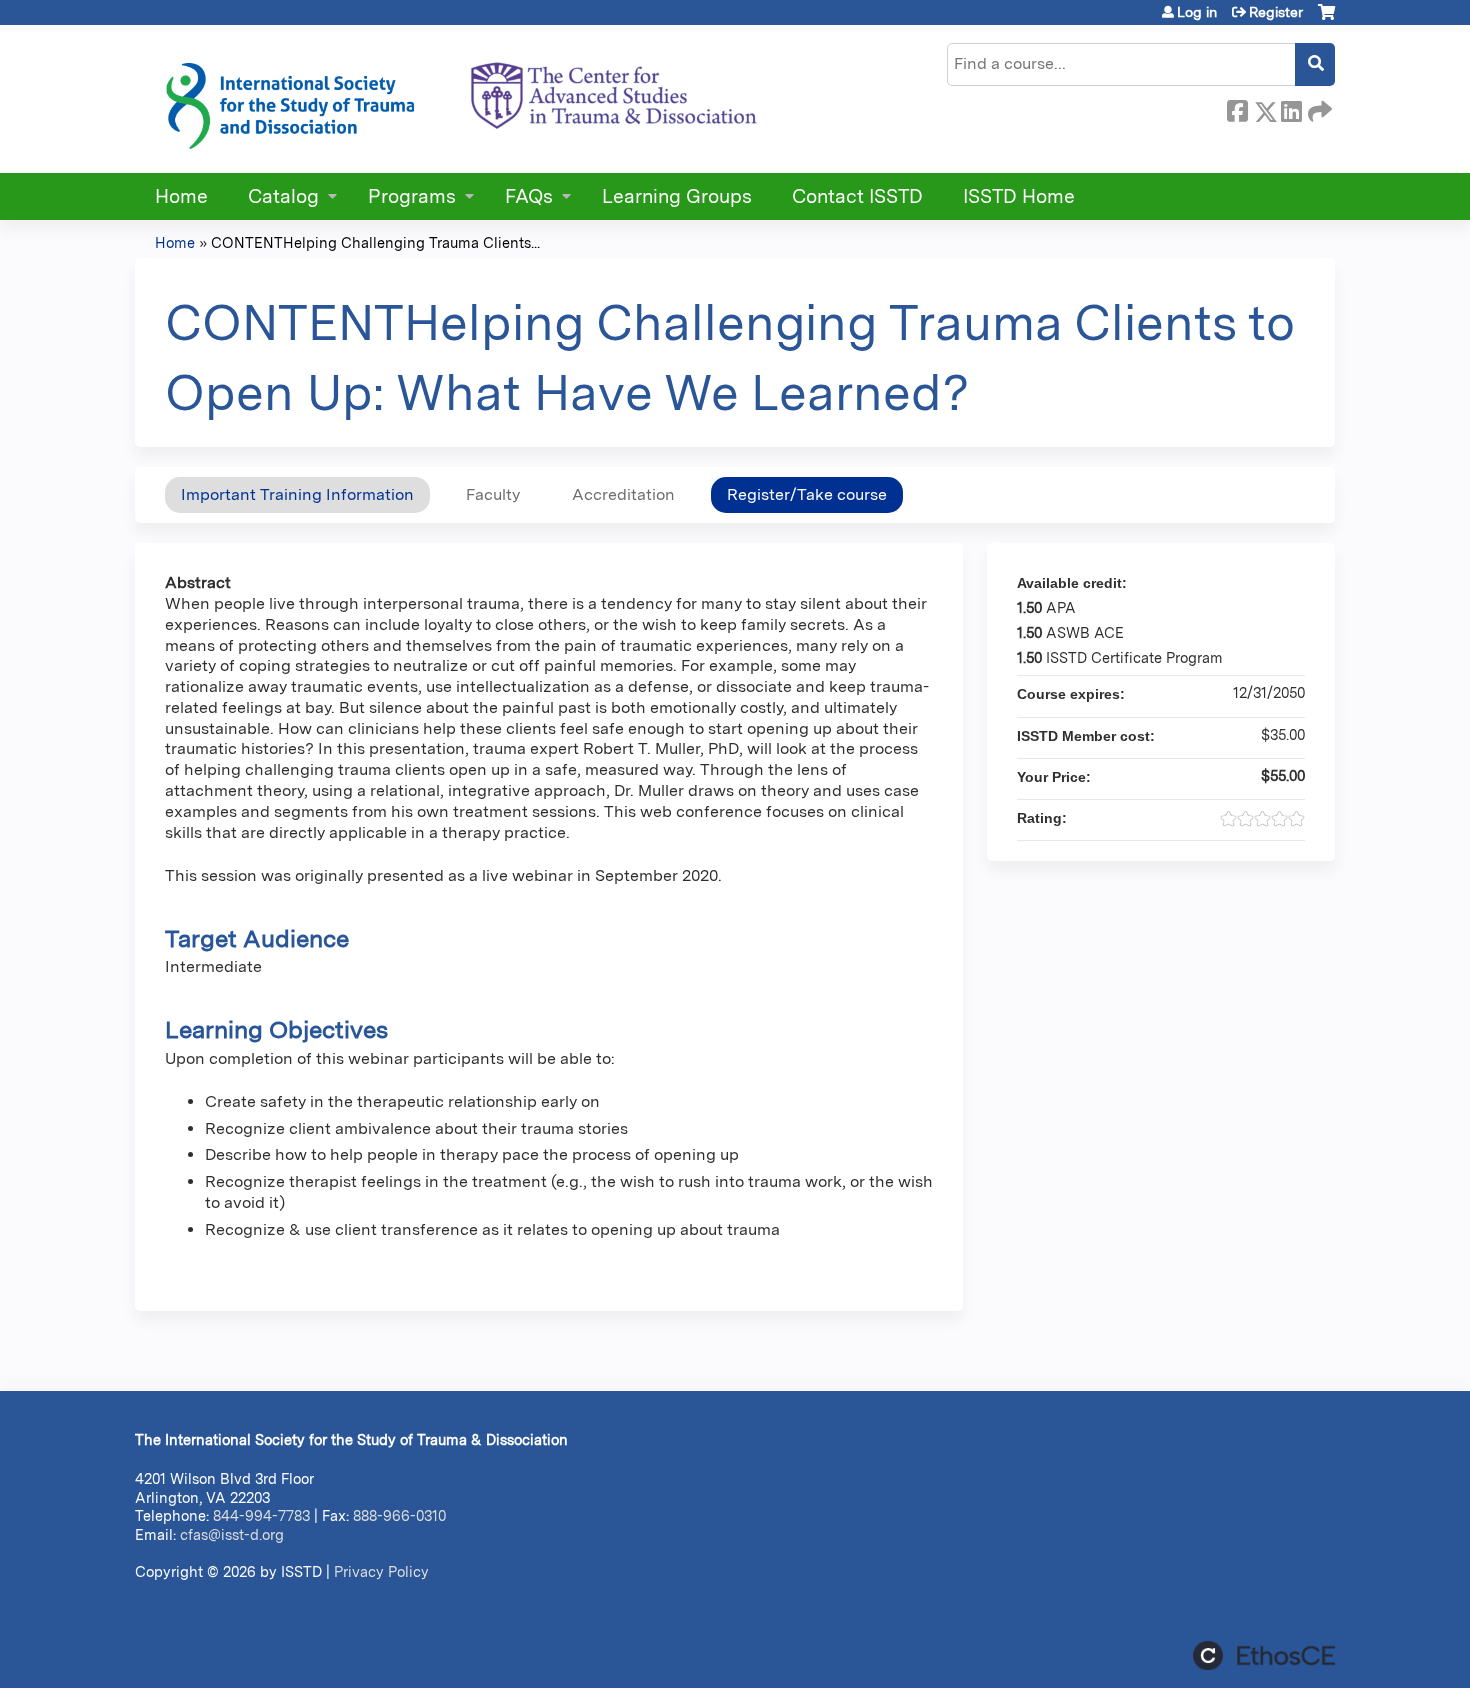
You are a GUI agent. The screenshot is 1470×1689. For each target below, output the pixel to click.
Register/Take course (807, 494)
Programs (412, 196)
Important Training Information (297, 494)
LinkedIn (1291, 108)
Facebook (1237, 108)
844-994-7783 (261, 1515)
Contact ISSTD (857, 196)
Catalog (283, 196)
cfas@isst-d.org (232, 1534)
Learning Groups (677, 196)
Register (1276, 12)
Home (181, 196)
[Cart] (1326, 19)
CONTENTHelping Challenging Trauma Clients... (375, 242)
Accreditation (623, 494)
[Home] (460, 99)
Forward (1318, 108)
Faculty (493, 494)
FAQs (529, 196)
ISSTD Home (1019, 196)
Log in (1197, 12)
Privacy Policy (381, 1571)
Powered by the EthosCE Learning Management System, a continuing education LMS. (1264, 1655)
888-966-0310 (399, 1515)
